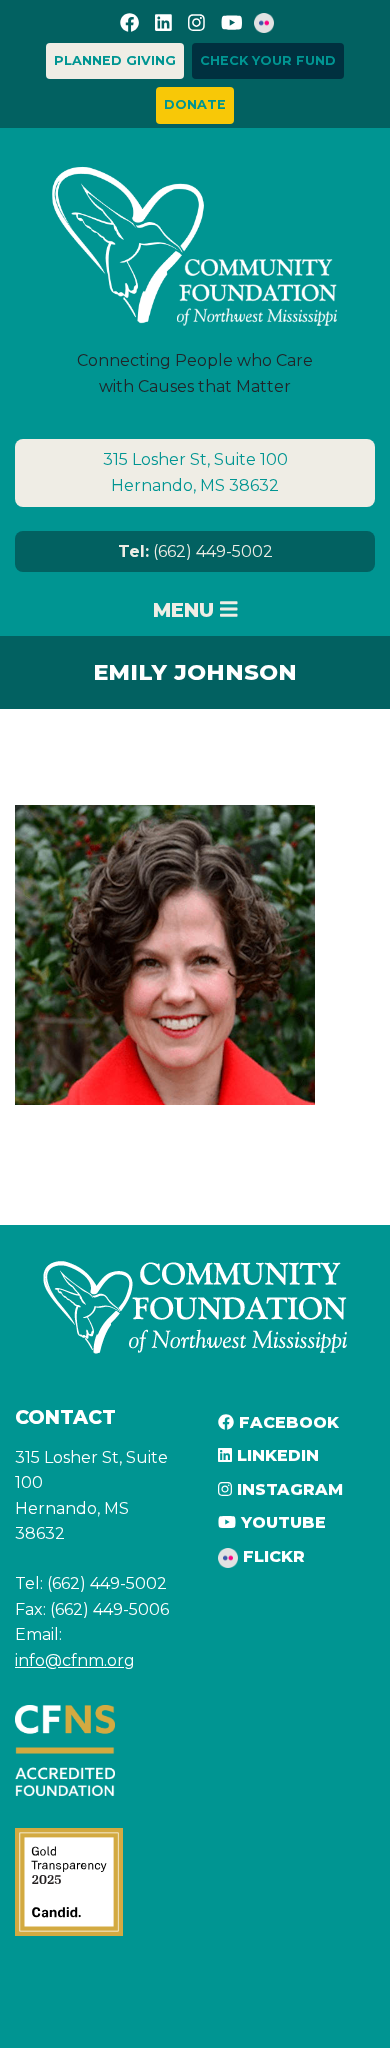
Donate (195, 104)
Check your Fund (268, 60)
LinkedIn (275, 1455)
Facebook (286, 1422)
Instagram (287, 1489)
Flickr (271, 1556)
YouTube (281, 1522)
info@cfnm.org (75, 1660)
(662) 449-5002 (195, 551)
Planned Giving (115, 60)
